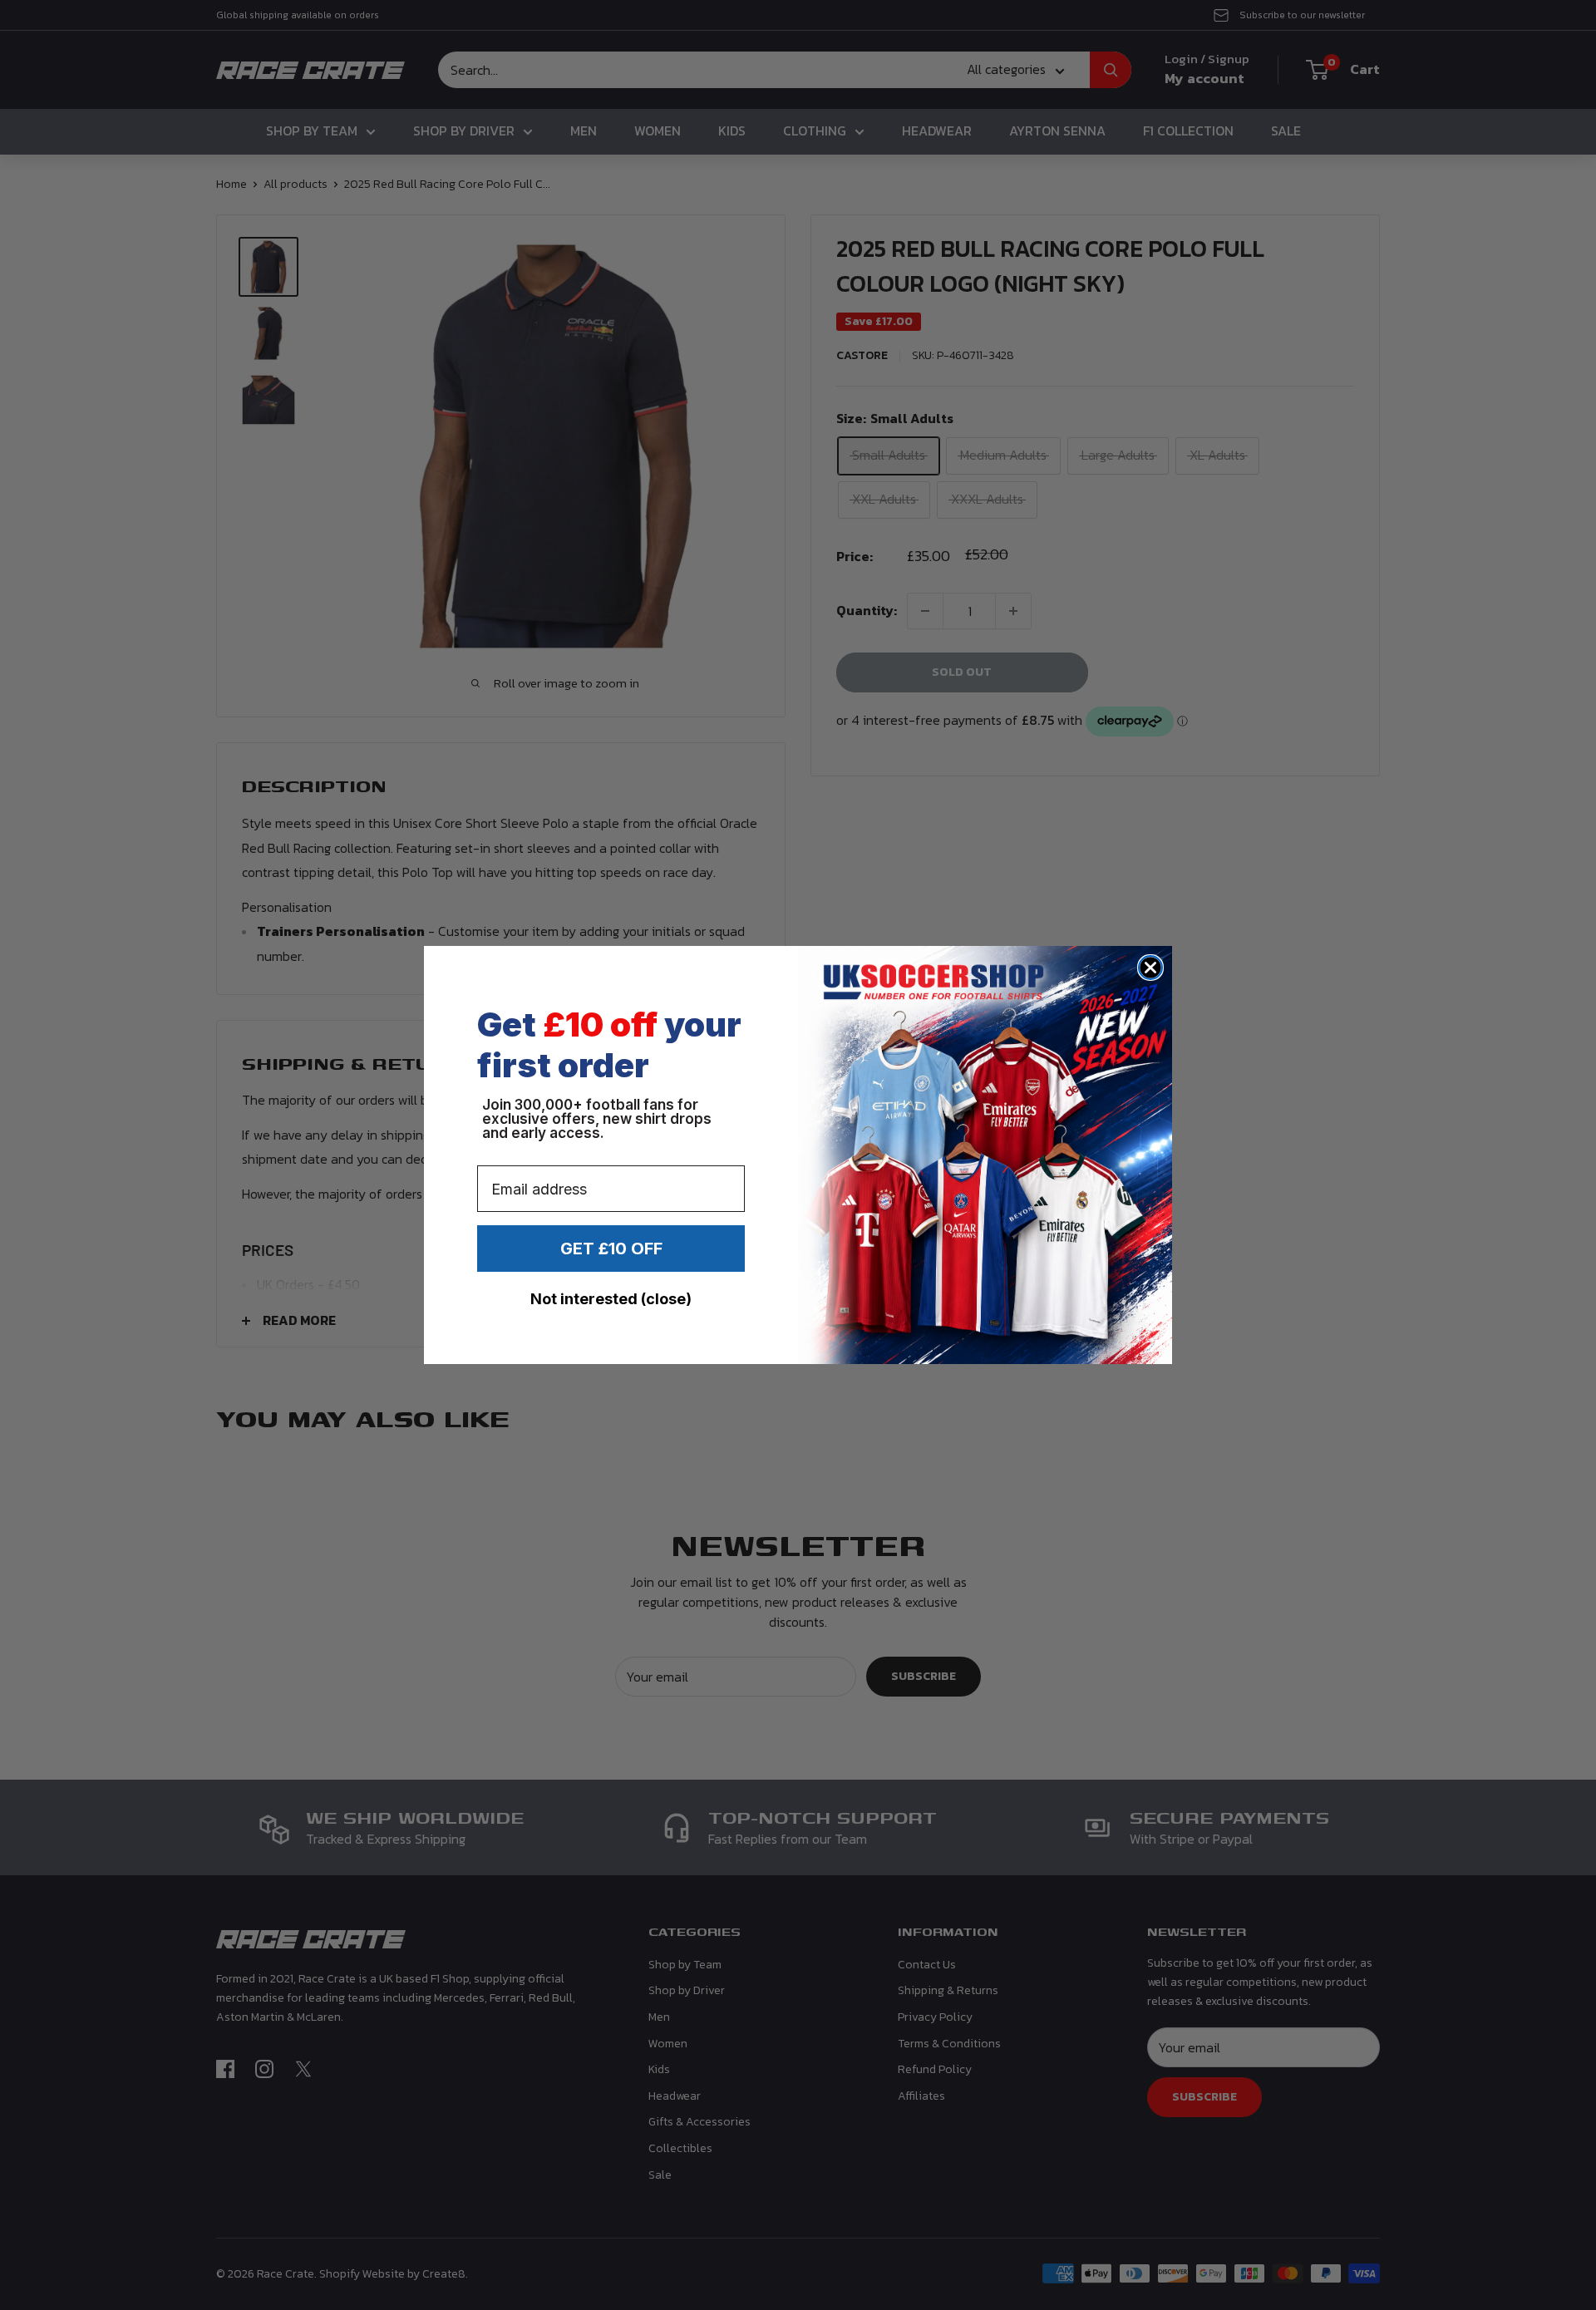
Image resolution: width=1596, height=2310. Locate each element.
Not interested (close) (611, 1299)
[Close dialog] (1150, 968)
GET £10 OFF (611, 1249)
